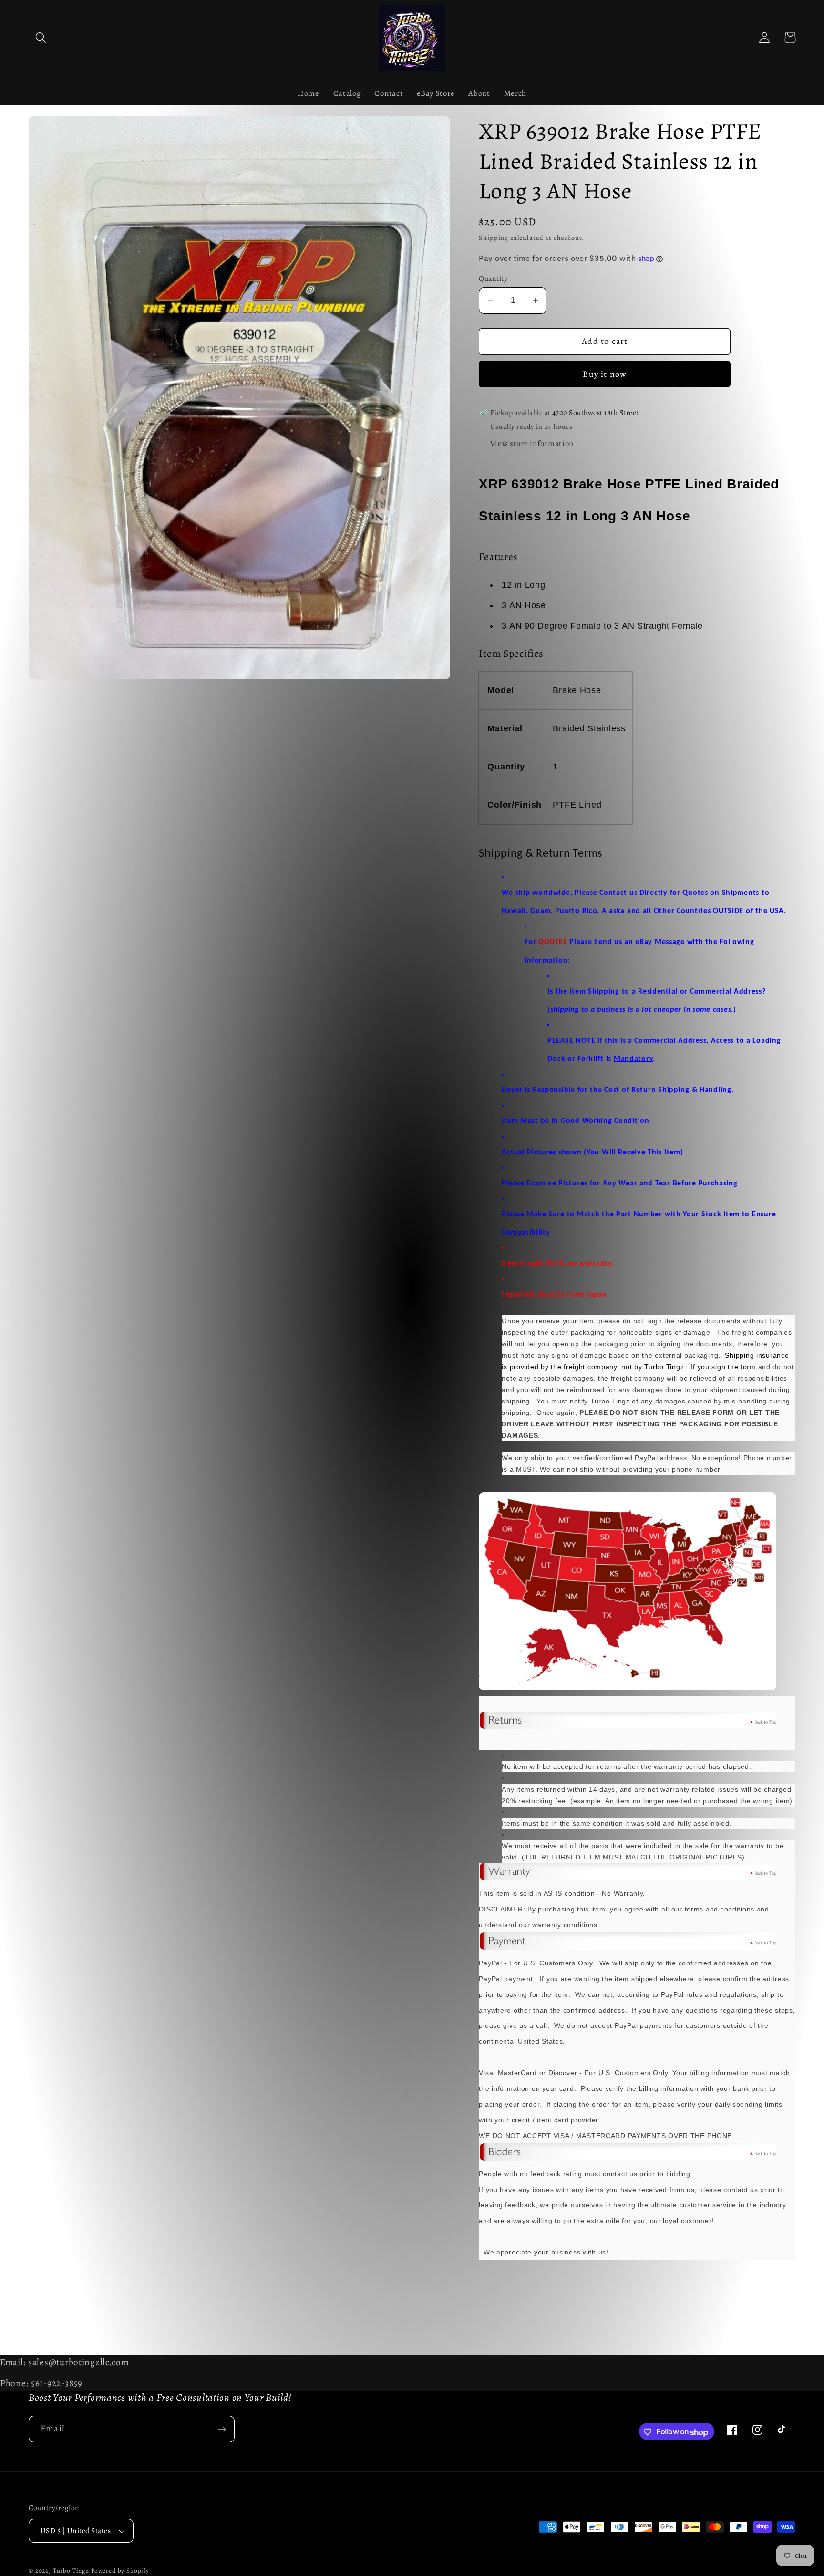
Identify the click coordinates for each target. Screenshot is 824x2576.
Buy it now (605, 374)
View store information (532, 443)
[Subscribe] (221, 2429)
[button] (41, 38)
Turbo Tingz (71, 2571)
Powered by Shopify (120, 2571)
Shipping (494, 238)
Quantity (493, 278)
